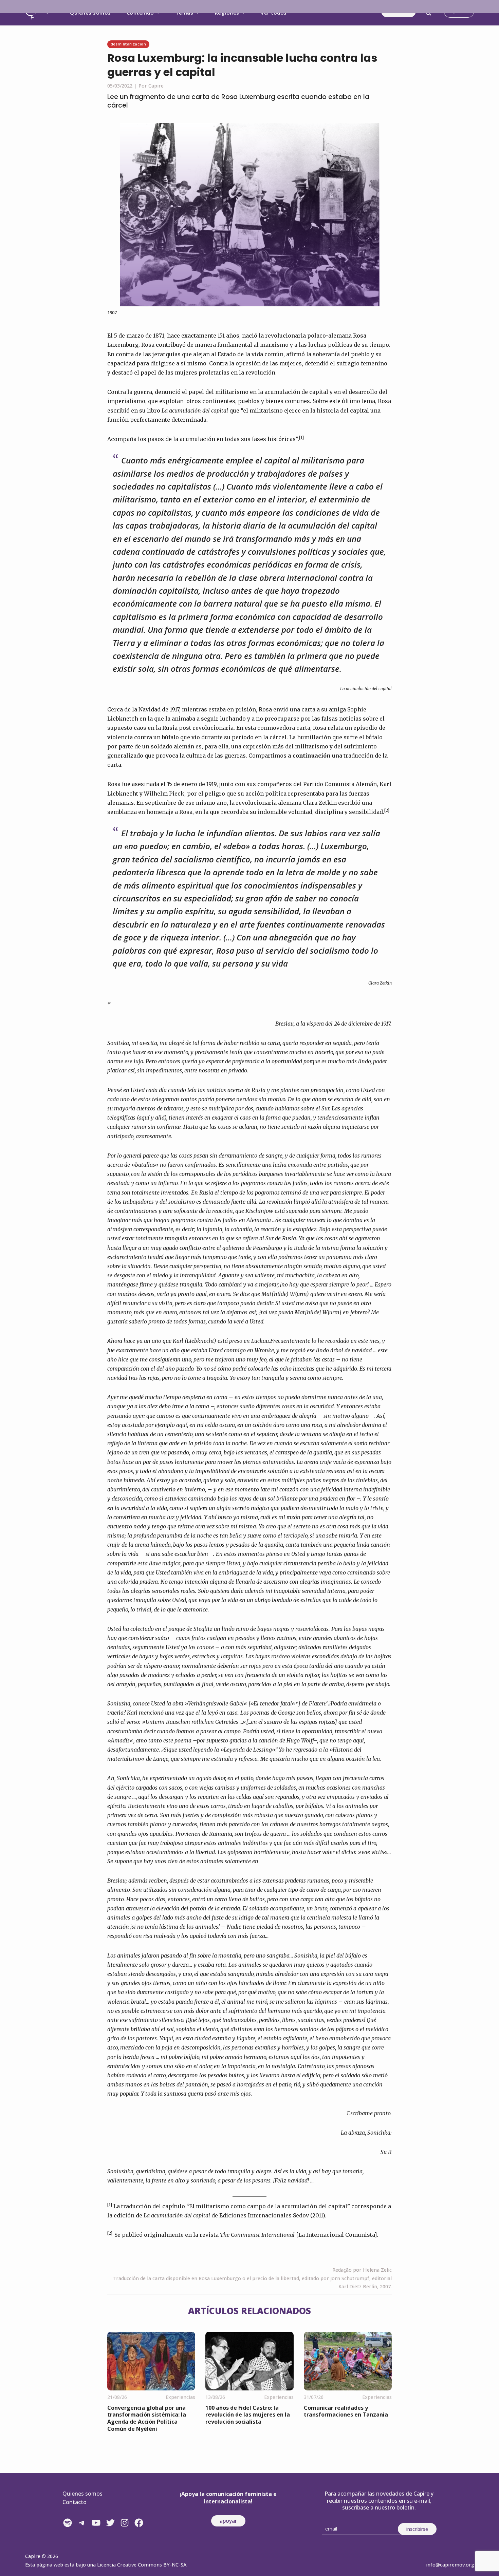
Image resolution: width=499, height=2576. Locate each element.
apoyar (228, 2521)
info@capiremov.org (450, 2565)
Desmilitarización (128, 44)
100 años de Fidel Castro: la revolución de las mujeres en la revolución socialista (248, 2415)
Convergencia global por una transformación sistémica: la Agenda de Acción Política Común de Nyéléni (147, 2418)
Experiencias (180, 2397)
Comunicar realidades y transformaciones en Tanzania (346, 2411)
